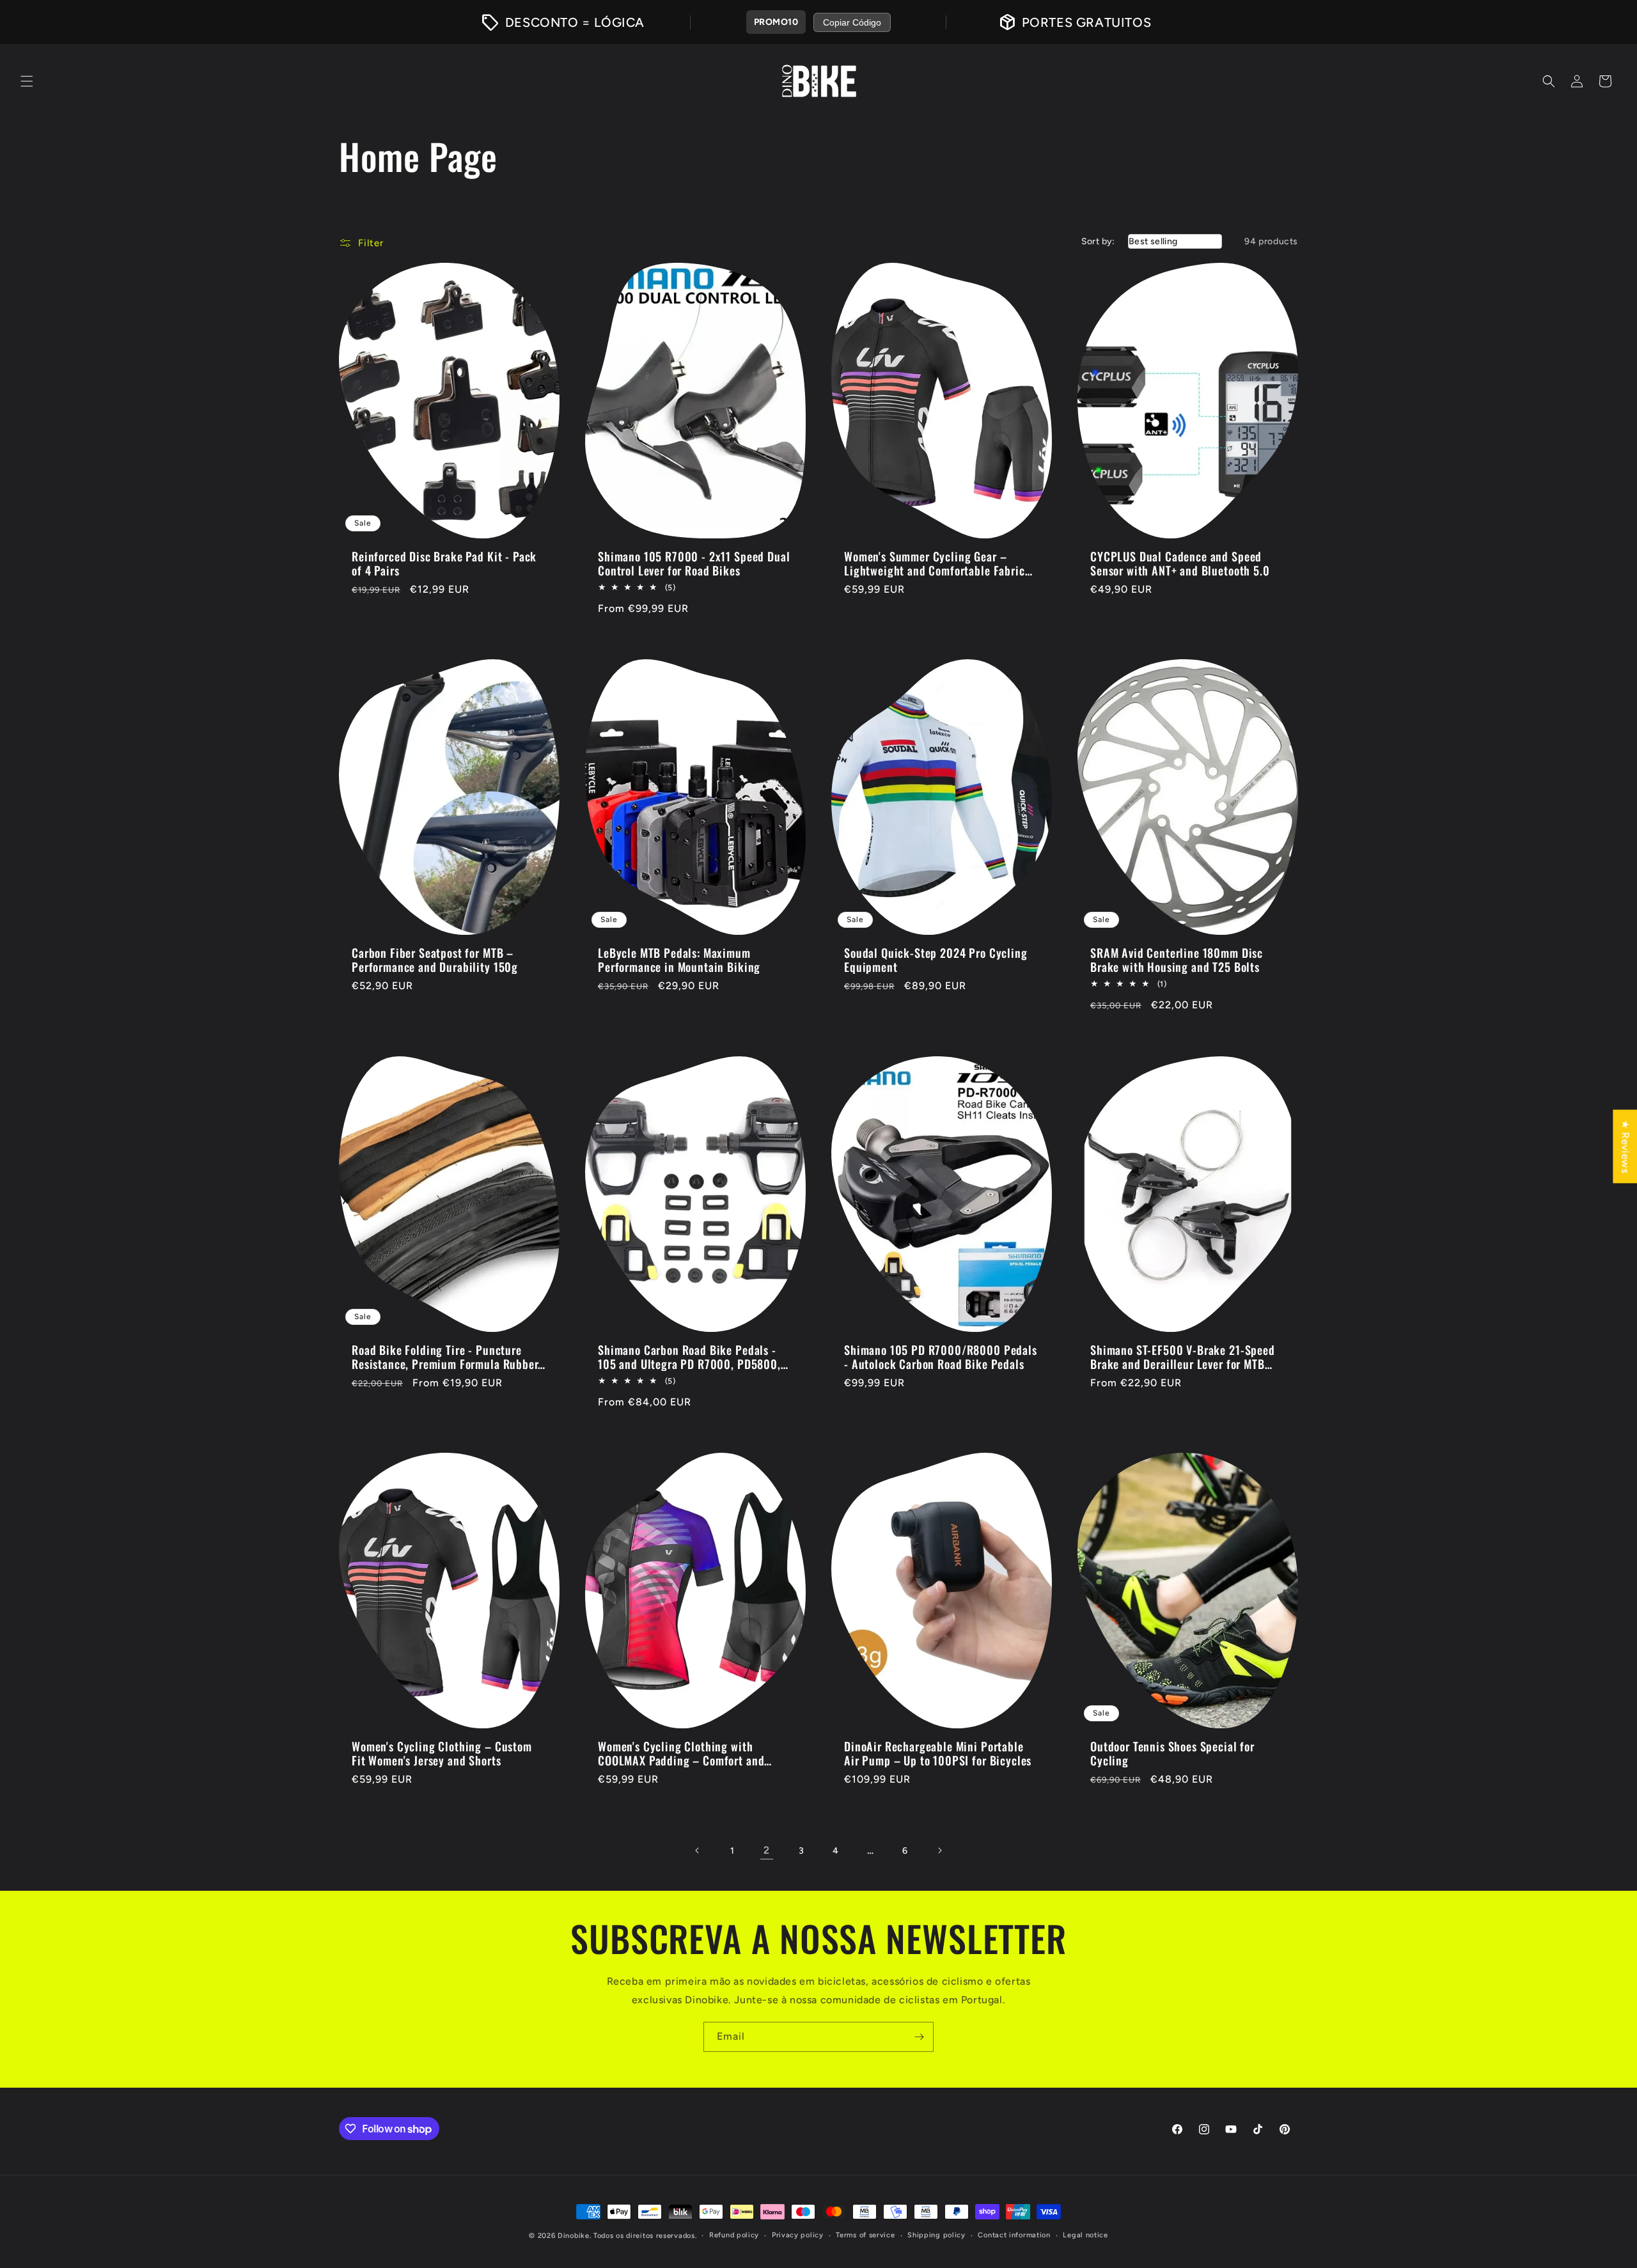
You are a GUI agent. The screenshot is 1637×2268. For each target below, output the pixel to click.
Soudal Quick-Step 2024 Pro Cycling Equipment (936, 960)
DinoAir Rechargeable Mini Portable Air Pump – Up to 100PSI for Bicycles (938, 1753)
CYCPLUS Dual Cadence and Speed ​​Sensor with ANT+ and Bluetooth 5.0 (1180, 563)
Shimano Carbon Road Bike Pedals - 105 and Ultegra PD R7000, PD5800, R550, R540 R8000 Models (689, 1357)
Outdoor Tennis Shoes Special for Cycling (1172, 1753)
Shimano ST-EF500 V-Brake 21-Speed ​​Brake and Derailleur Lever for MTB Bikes (1184, 1357)
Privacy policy (798, 2235)
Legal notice (1085, 2235)
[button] (27, 81)
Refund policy (734, 2235)
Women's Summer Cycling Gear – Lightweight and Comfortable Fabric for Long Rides (935, 563)
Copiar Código (852, 22)
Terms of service (865, 2235)
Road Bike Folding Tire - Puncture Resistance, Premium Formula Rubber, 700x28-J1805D (446, 1357)
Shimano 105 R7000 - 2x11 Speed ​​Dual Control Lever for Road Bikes (694, 563)
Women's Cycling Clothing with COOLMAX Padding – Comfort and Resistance (681, 1753)
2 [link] (767, 1850)
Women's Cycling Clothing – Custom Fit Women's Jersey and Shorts (442, 1753)
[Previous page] (698, 1850)
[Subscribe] (919, 2037)
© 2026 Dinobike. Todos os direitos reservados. (613, 2236)
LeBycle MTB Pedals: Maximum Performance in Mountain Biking (679, 960)
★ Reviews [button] (1625, 1146)
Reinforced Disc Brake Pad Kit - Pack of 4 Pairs (444, 563)
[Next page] (939, 1850)
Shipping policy (936, 2235)
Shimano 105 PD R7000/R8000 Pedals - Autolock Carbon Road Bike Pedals (941, 1357)
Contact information (1014, 2235)
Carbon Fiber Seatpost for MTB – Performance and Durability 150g (435, 960)
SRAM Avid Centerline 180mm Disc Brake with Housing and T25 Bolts (1177, 960)
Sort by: (1098, 241)
